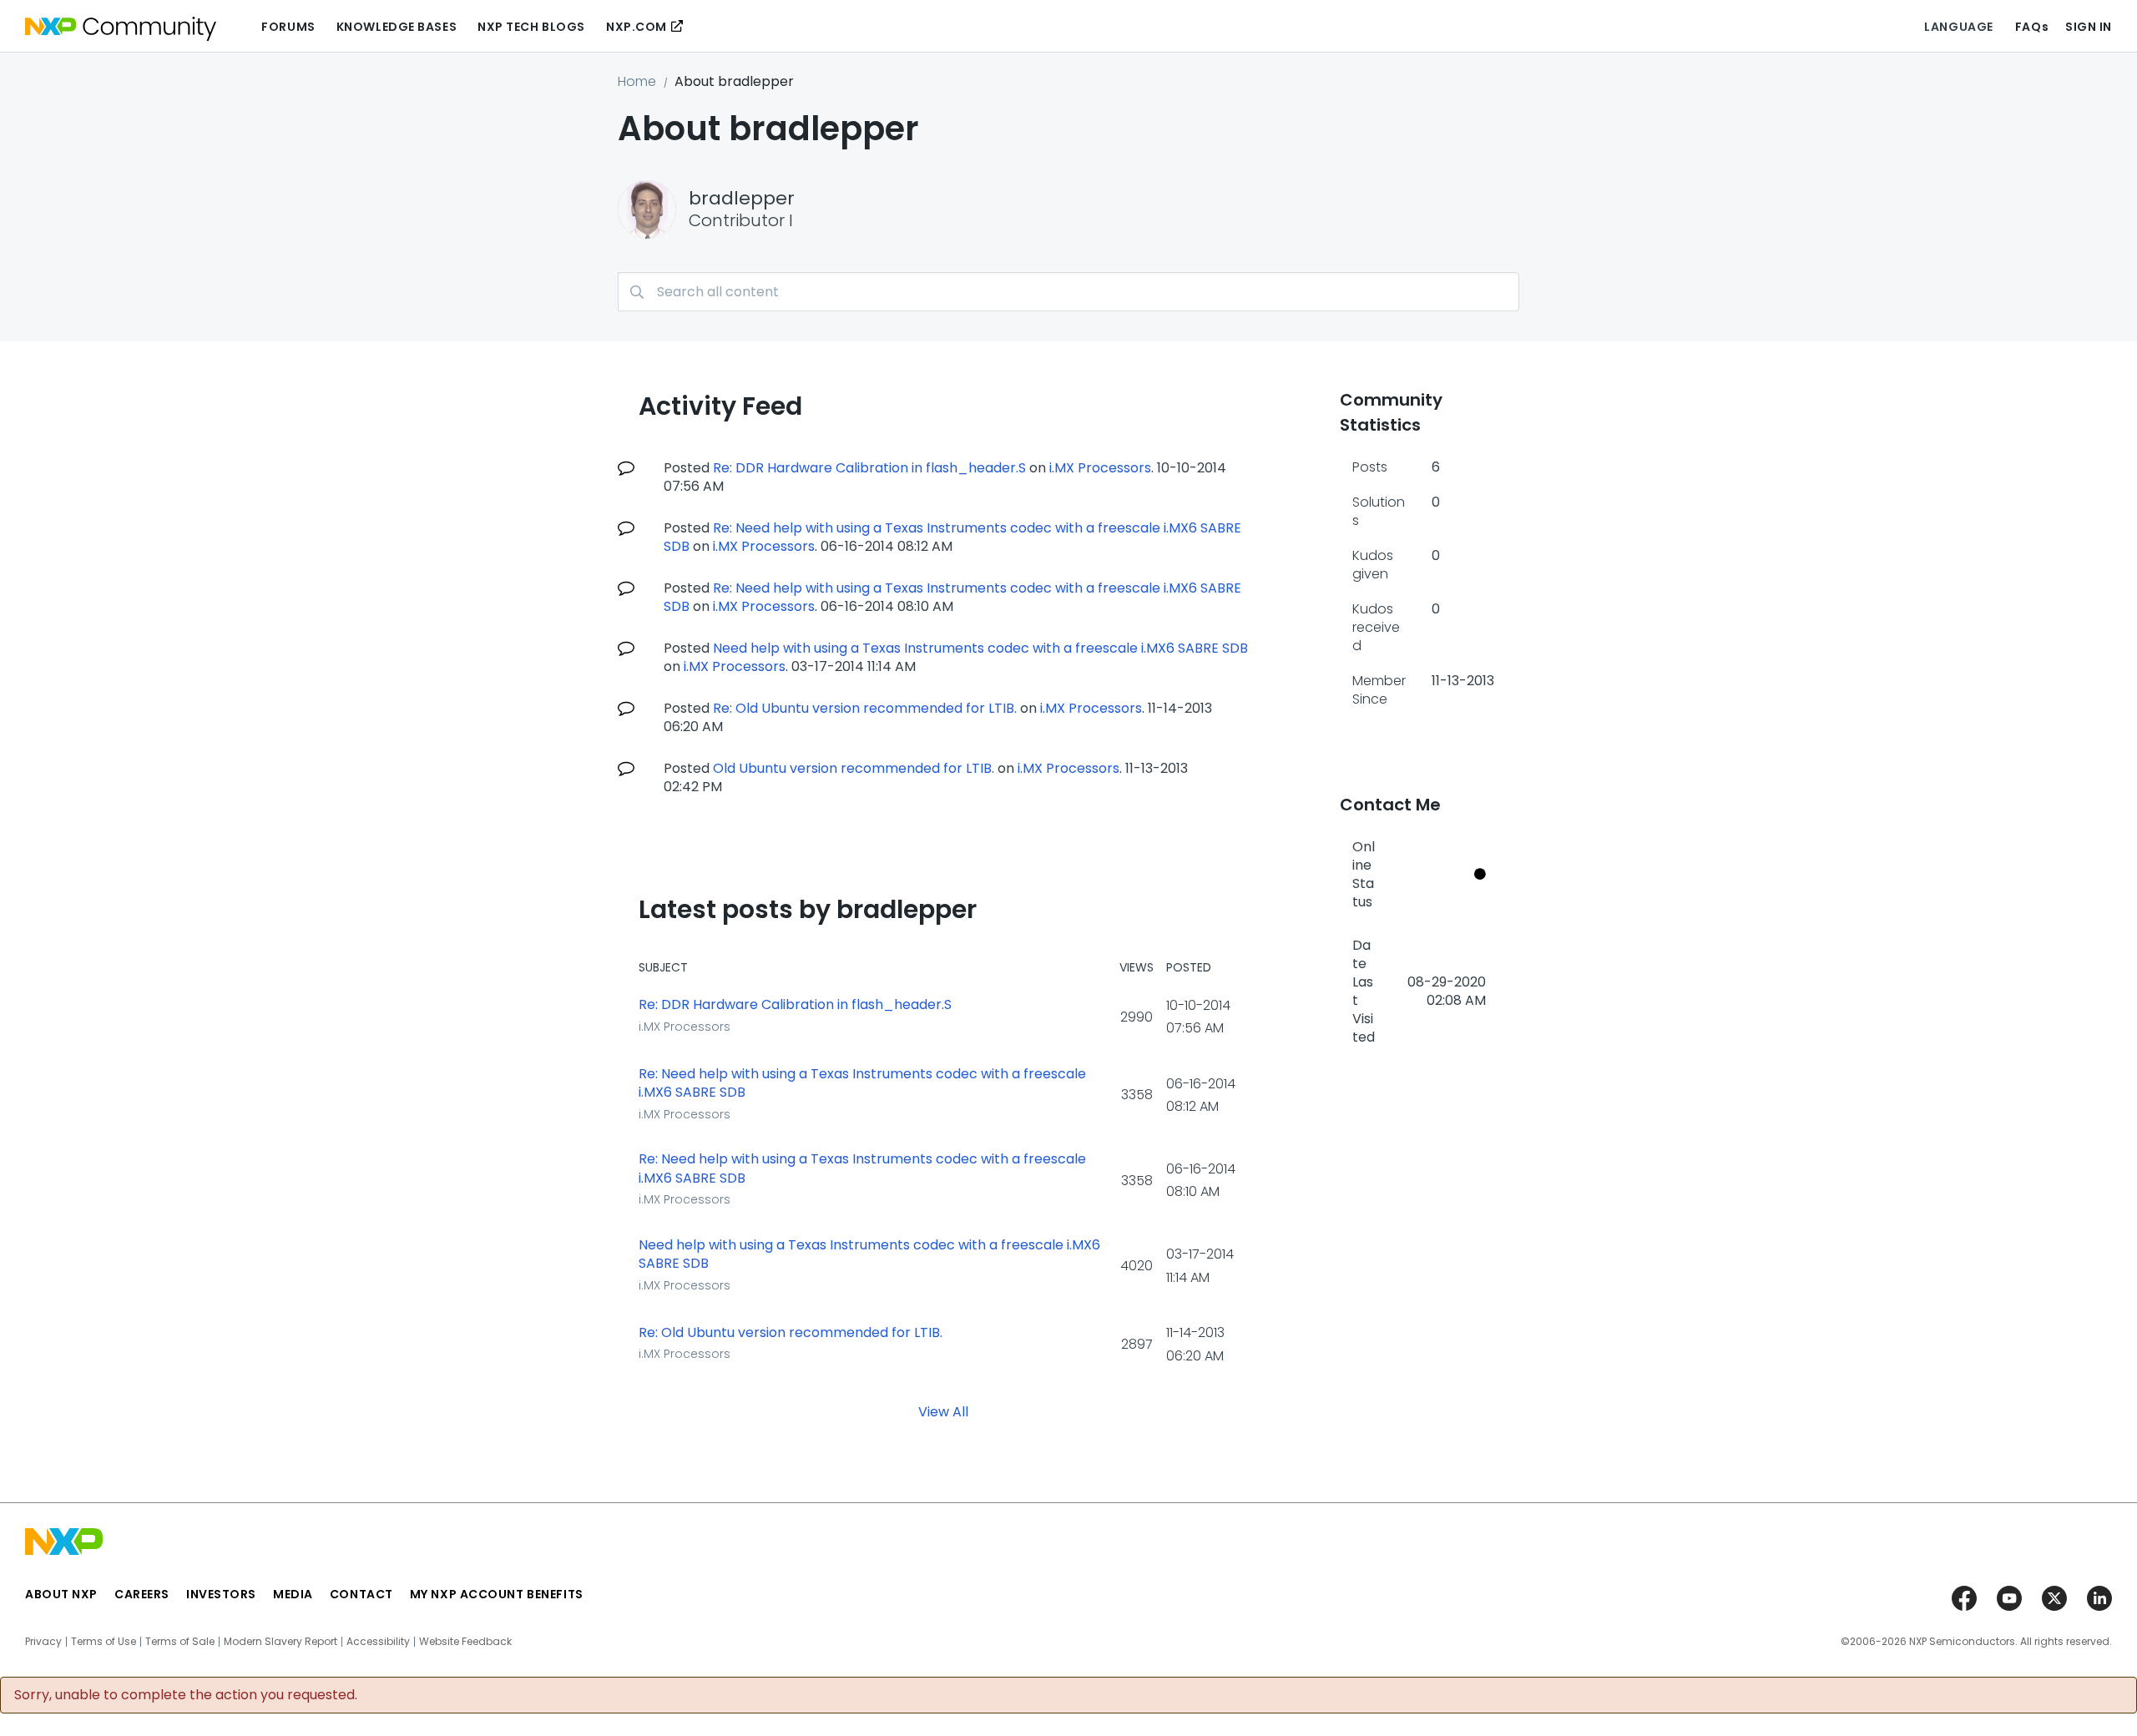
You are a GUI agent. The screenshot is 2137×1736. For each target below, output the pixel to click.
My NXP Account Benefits (497, 1594)
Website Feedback (465, 1642)
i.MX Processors (1100, 468)
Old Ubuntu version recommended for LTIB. (854, 768)
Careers (142, 1594)
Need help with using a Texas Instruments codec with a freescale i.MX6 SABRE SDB (980, 648)
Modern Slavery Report (280, 1642)
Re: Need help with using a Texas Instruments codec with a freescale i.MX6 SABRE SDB (952, 537)
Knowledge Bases (397, 27)
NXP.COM (637, 27)
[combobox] (1068, 292)
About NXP (61, 1594)
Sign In (2089, 27)
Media (293, 1594)
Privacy (43, 1642)
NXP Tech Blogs (531, 27)
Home (637, 81)
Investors (221, 1594)
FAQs (2032, 27)
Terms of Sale (180, 1642)
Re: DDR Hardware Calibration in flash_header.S (869, 468)
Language (1958, 27)
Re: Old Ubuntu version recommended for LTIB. (865, 708)
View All (943, 1412)
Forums (288, 27)
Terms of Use (104, 1642)
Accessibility (378, 1642)
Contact (361, 1594)
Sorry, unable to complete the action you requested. (186, 1695)
